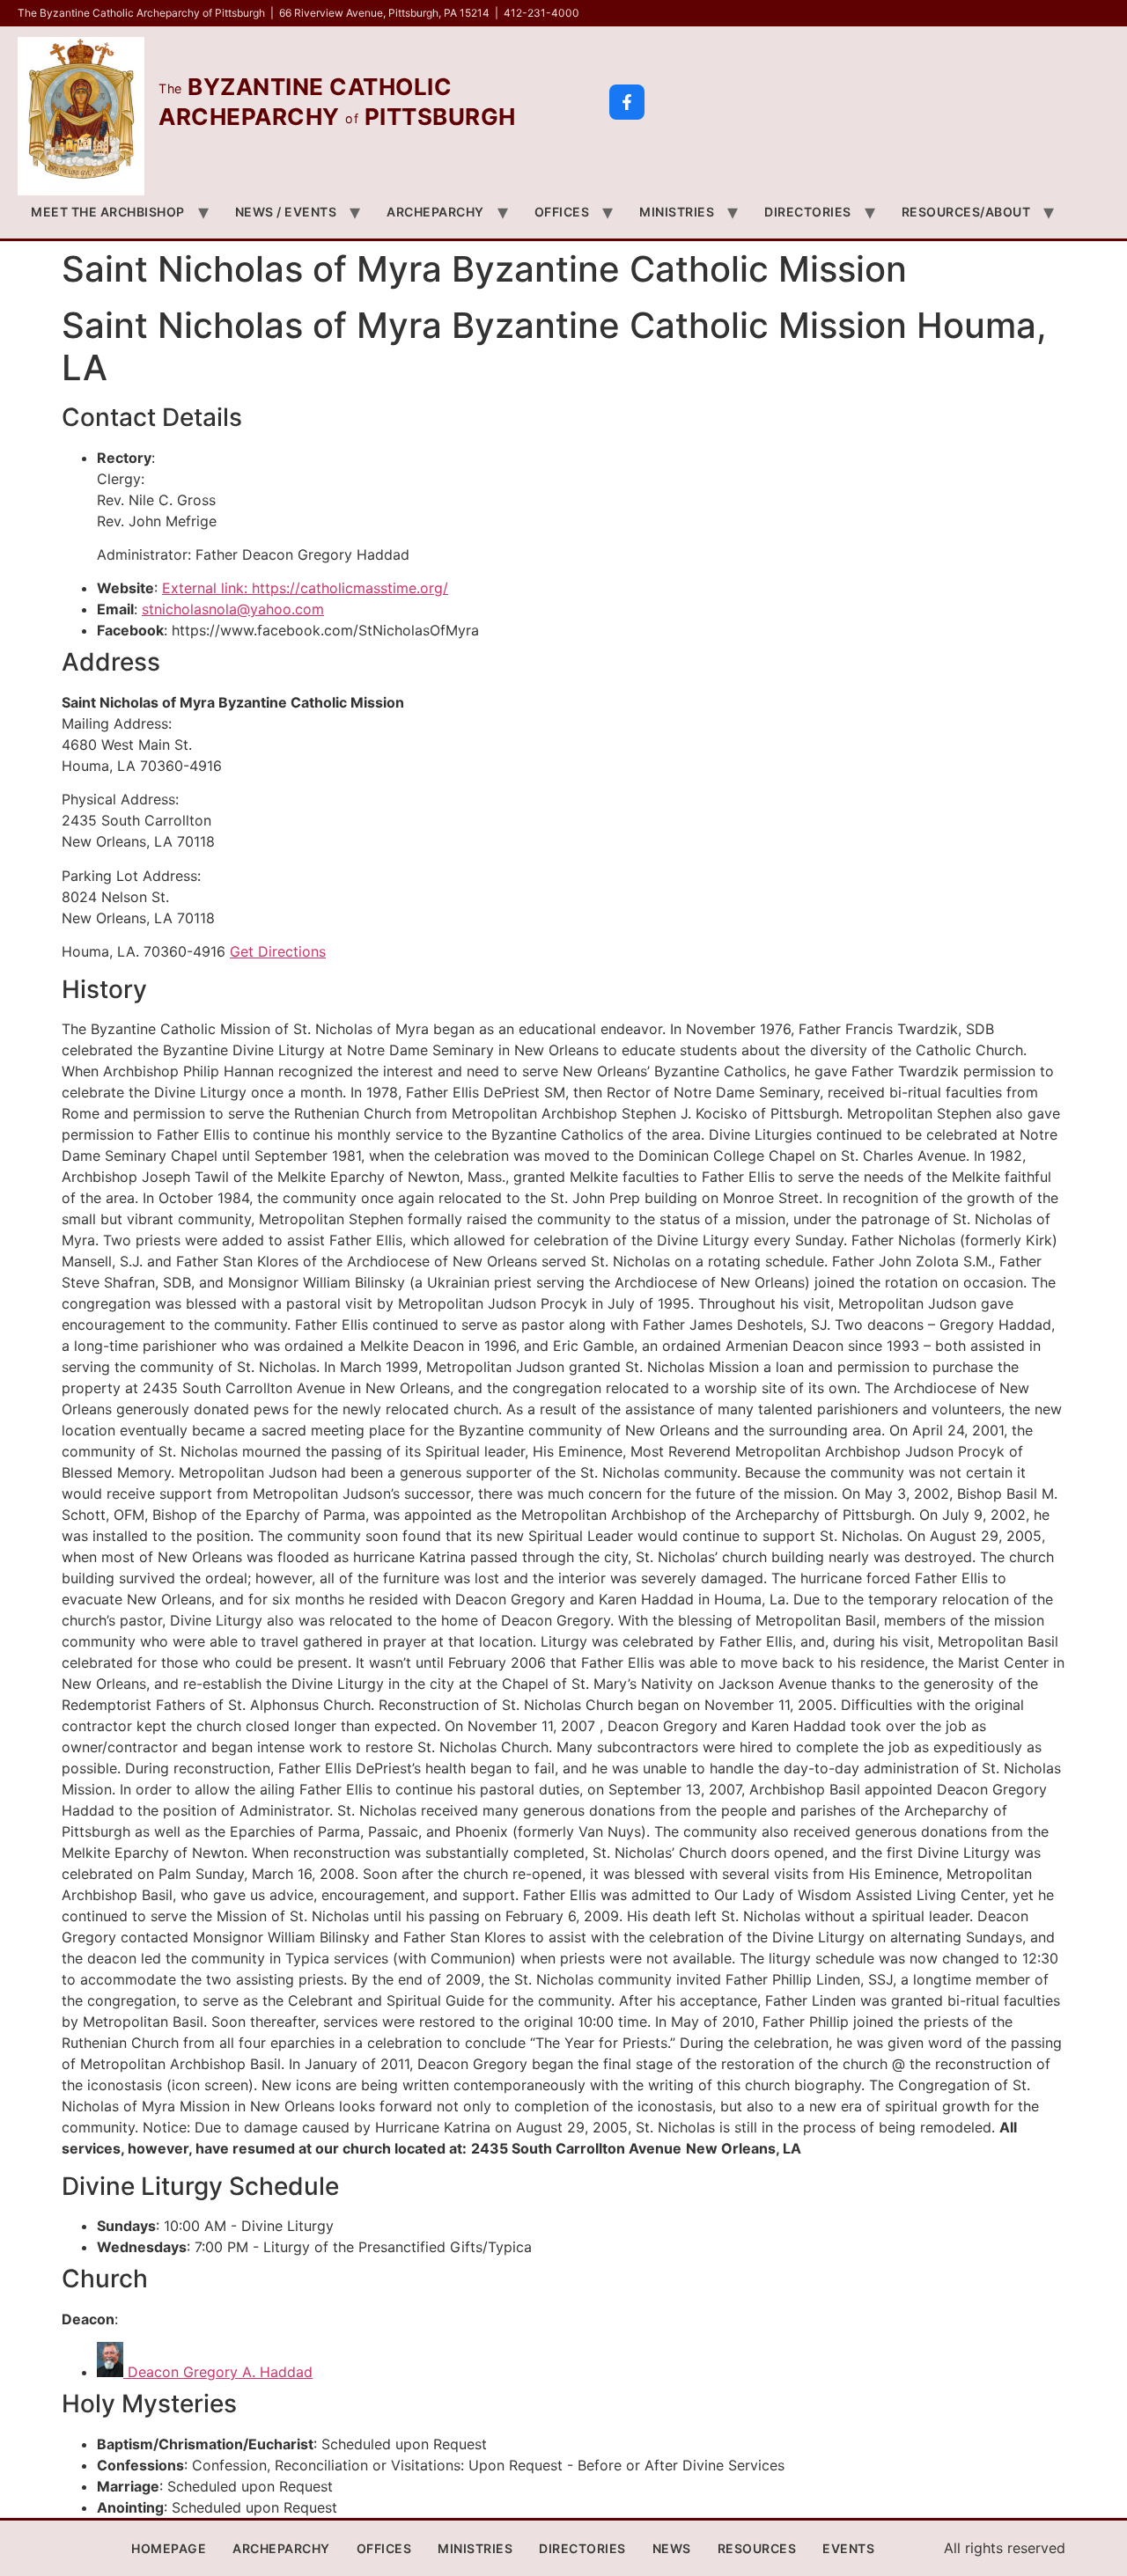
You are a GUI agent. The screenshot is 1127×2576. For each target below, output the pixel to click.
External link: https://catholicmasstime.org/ (305, 588)
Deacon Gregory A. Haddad (218, 2372)
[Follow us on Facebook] (627, 102)
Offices (562, 212)
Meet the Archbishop (108, 212)
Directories (808, 212)
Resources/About (966, 212)
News (672, 2548)
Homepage (169, 2548)
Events (848, 2548)
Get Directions (278, 951)
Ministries (677, 212)
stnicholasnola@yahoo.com (233, 609)
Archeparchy (435, 212)
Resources (757, 2548)
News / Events (286, 212)
